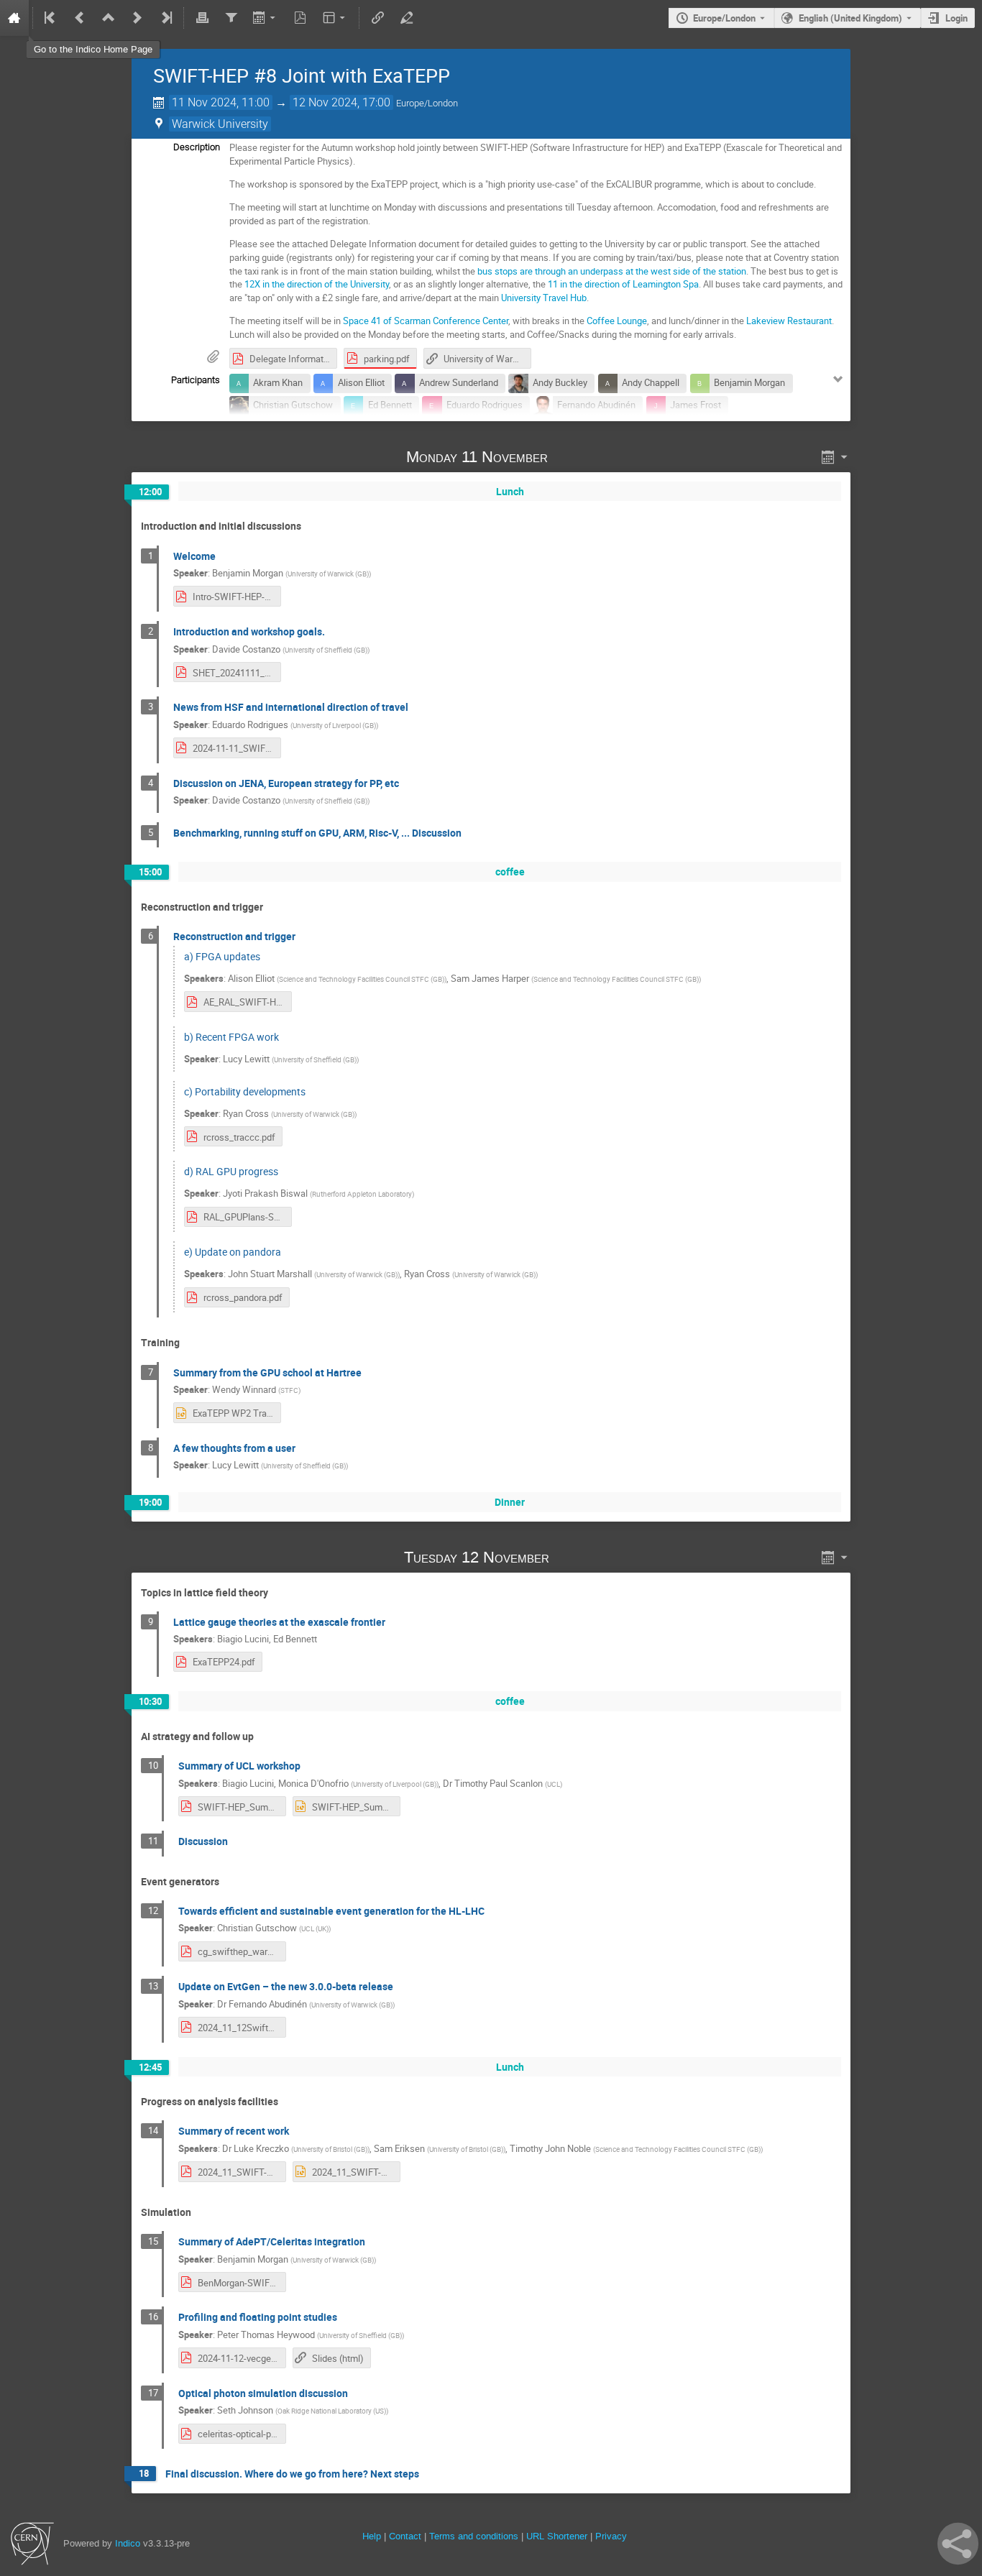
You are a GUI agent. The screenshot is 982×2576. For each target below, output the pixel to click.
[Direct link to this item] (568, 457)
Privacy (611, 2536)
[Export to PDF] (300, 18)
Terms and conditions (474, 2536)
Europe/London (724, 18)
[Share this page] (958, 2544)
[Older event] (80, 18)
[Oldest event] (51, 18)
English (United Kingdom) (850, 18)
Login (956, 18)
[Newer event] (137, 18)
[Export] (266, 18)
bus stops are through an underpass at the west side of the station (612, 271)
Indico (128, 2543)
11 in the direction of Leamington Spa (623, 284)
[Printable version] (202, 18)
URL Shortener (557, 2536)
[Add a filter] (231, 18)
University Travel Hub (544, 298)
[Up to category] (109, 18)
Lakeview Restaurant (789, 321)
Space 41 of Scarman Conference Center (426, 321)
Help (372, 2536)
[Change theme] (335, 18)
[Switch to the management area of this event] (406, 18)
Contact (405, 2536)
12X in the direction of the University (317, 284)
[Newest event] (165, 18)
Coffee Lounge (617, 321)
